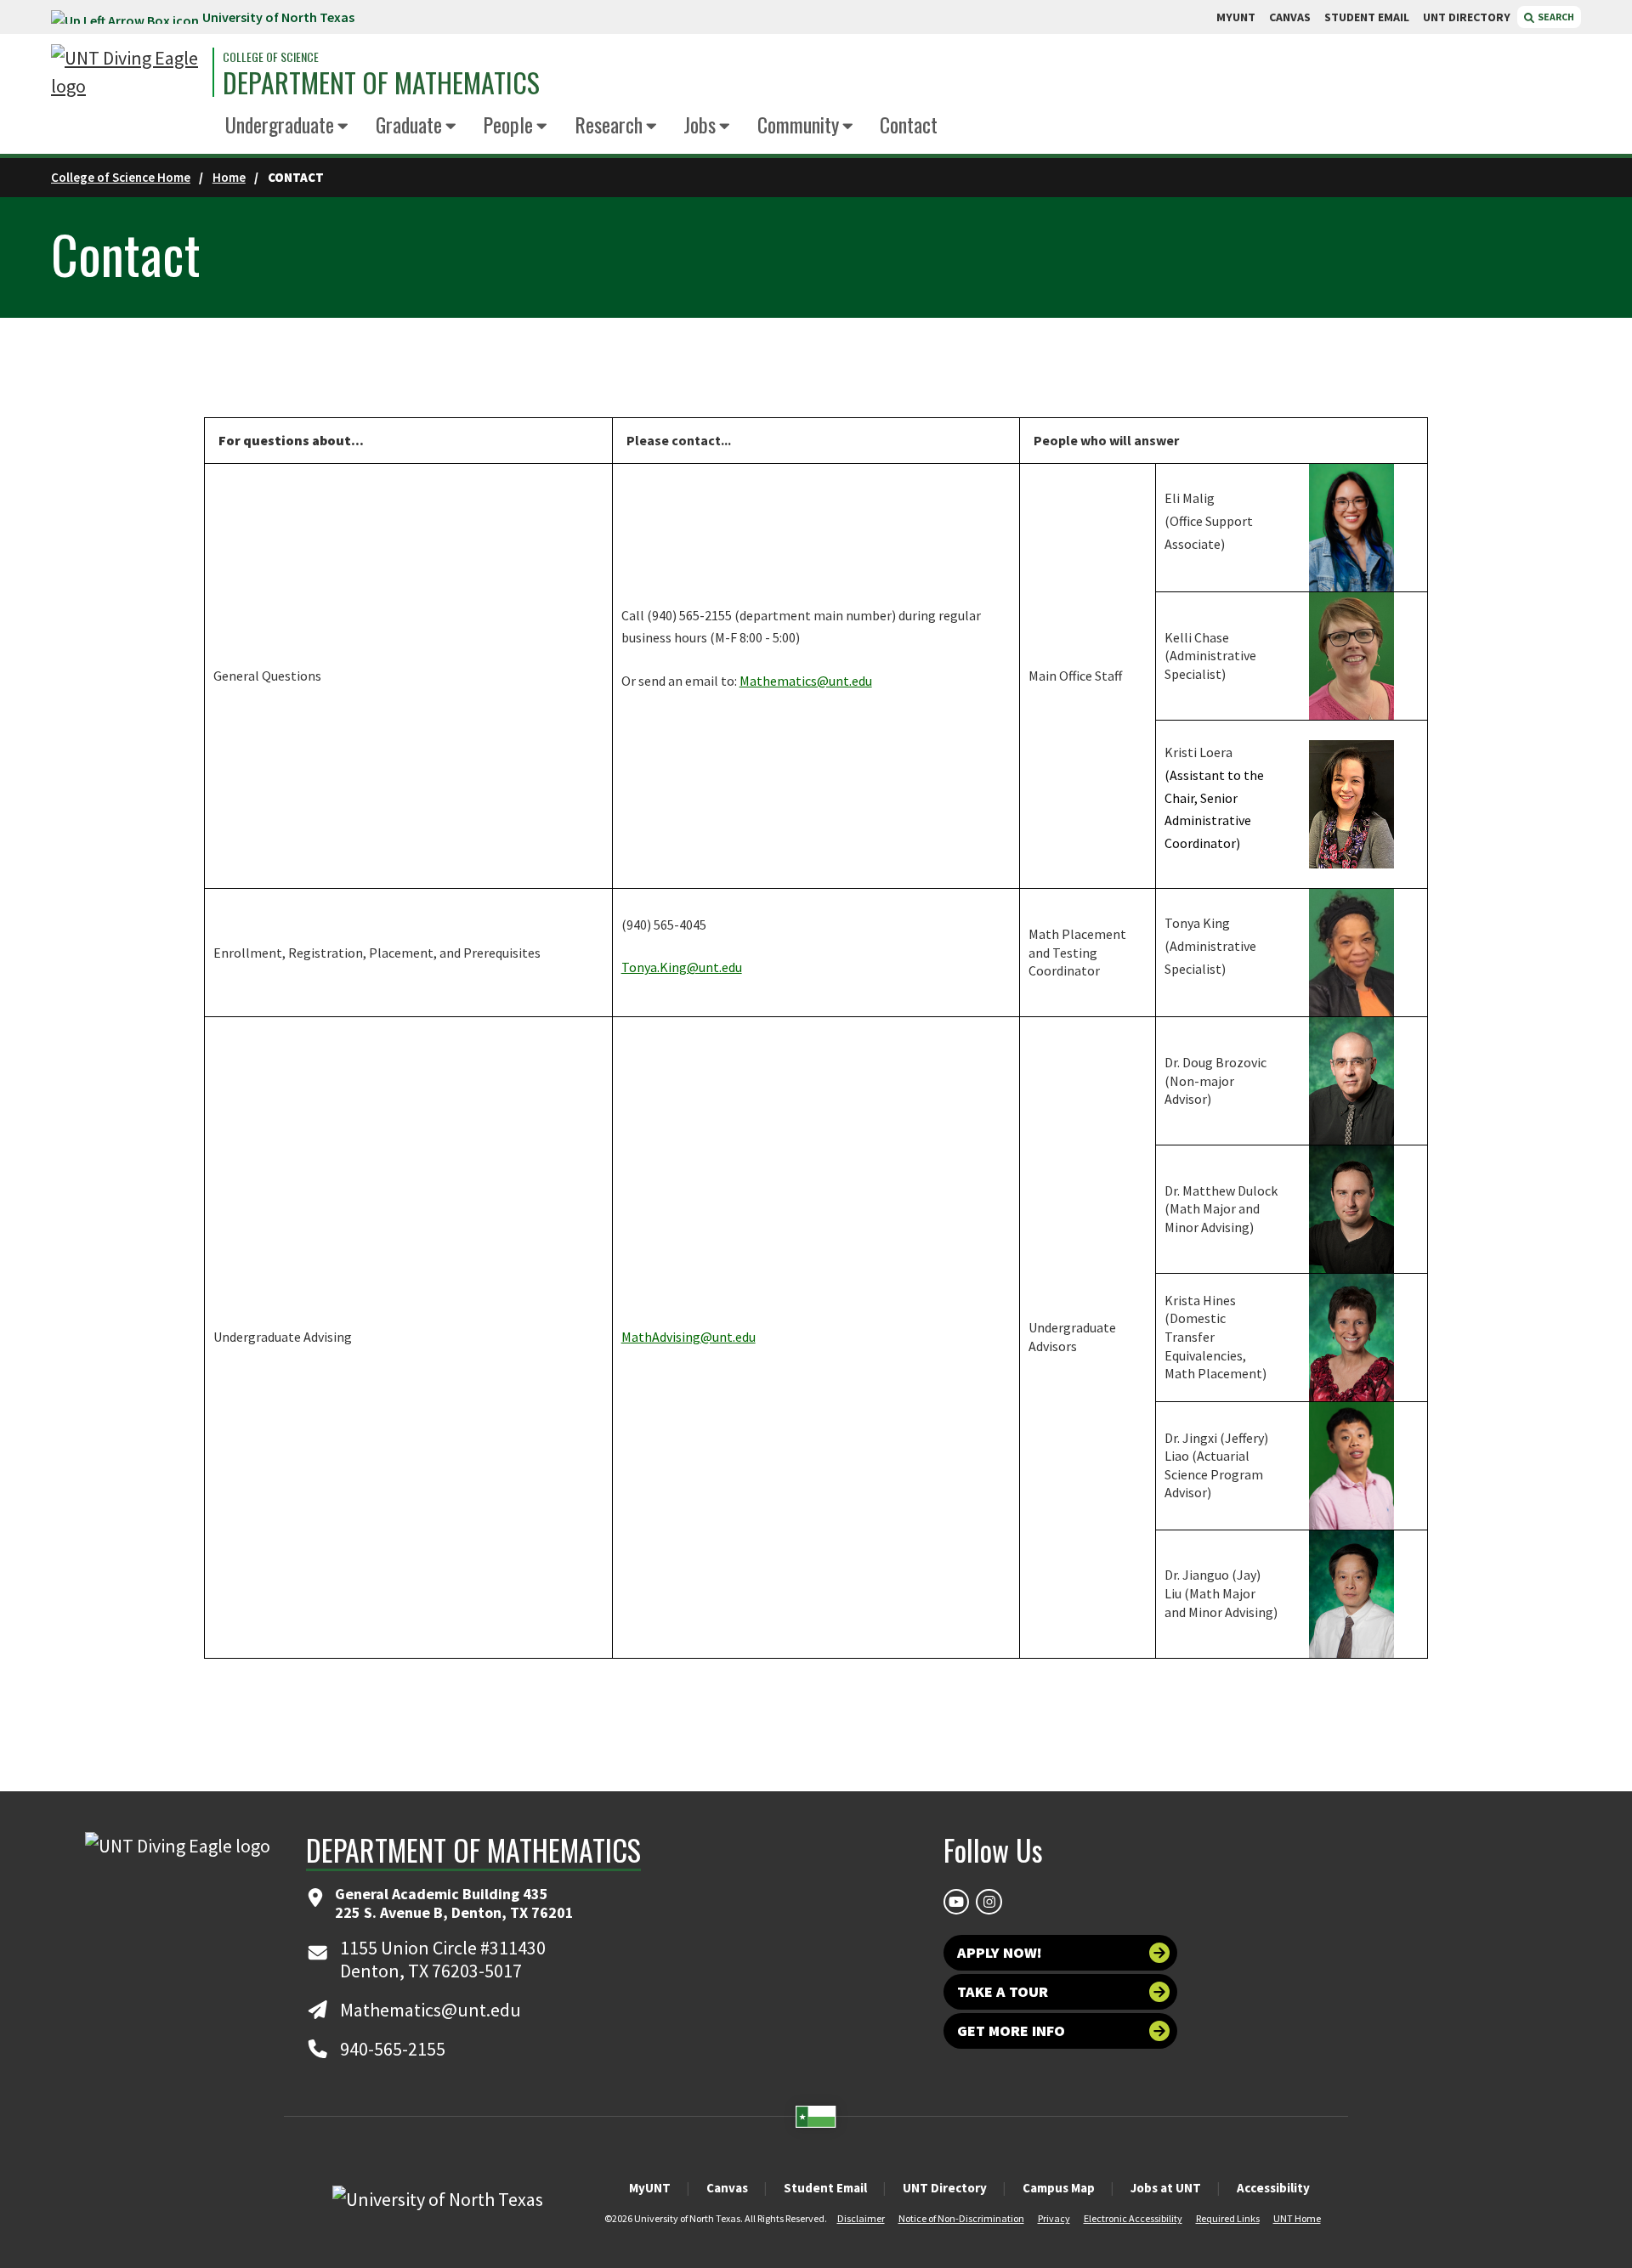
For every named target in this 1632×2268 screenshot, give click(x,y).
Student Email (825, 2188)
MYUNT (1236, 17)
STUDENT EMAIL (1367, 17)
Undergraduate (280, 124)
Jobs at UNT (1166, 2188)
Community (798, 124)
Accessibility (1273, 2188)
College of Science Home (121, 177)
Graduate (409, 124)
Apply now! (1000, 1952)
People (508, 124)
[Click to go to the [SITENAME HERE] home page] (127, 72)
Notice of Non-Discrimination (961, 2218)
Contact (909, 124)
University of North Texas (278, 17)
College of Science (271, 57)
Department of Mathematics (381, 82)
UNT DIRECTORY (1467, 17)
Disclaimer (861, 2218)
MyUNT (650, 2188)
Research (609, 124)
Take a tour (1003, 1991)
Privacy (1054, 2218)
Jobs (700, 124)
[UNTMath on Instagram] (989, 1902)
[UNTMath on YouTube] (956, 1902)
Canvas (727, 2188)
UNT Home (1297, 2218)
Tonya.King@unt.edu (682, 967)
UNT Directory (945, 2188)
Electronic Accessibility (1133, 2218)
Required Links (1228, 2218)
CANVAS (1290, 17)
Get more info (1011, 2030)
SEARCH (1555, 17)
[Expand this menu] (343, 127)
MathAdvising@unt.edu (688, 1337)
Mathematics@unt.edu (806, 681)
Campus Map (1059, 2188)
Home (229, 177)
